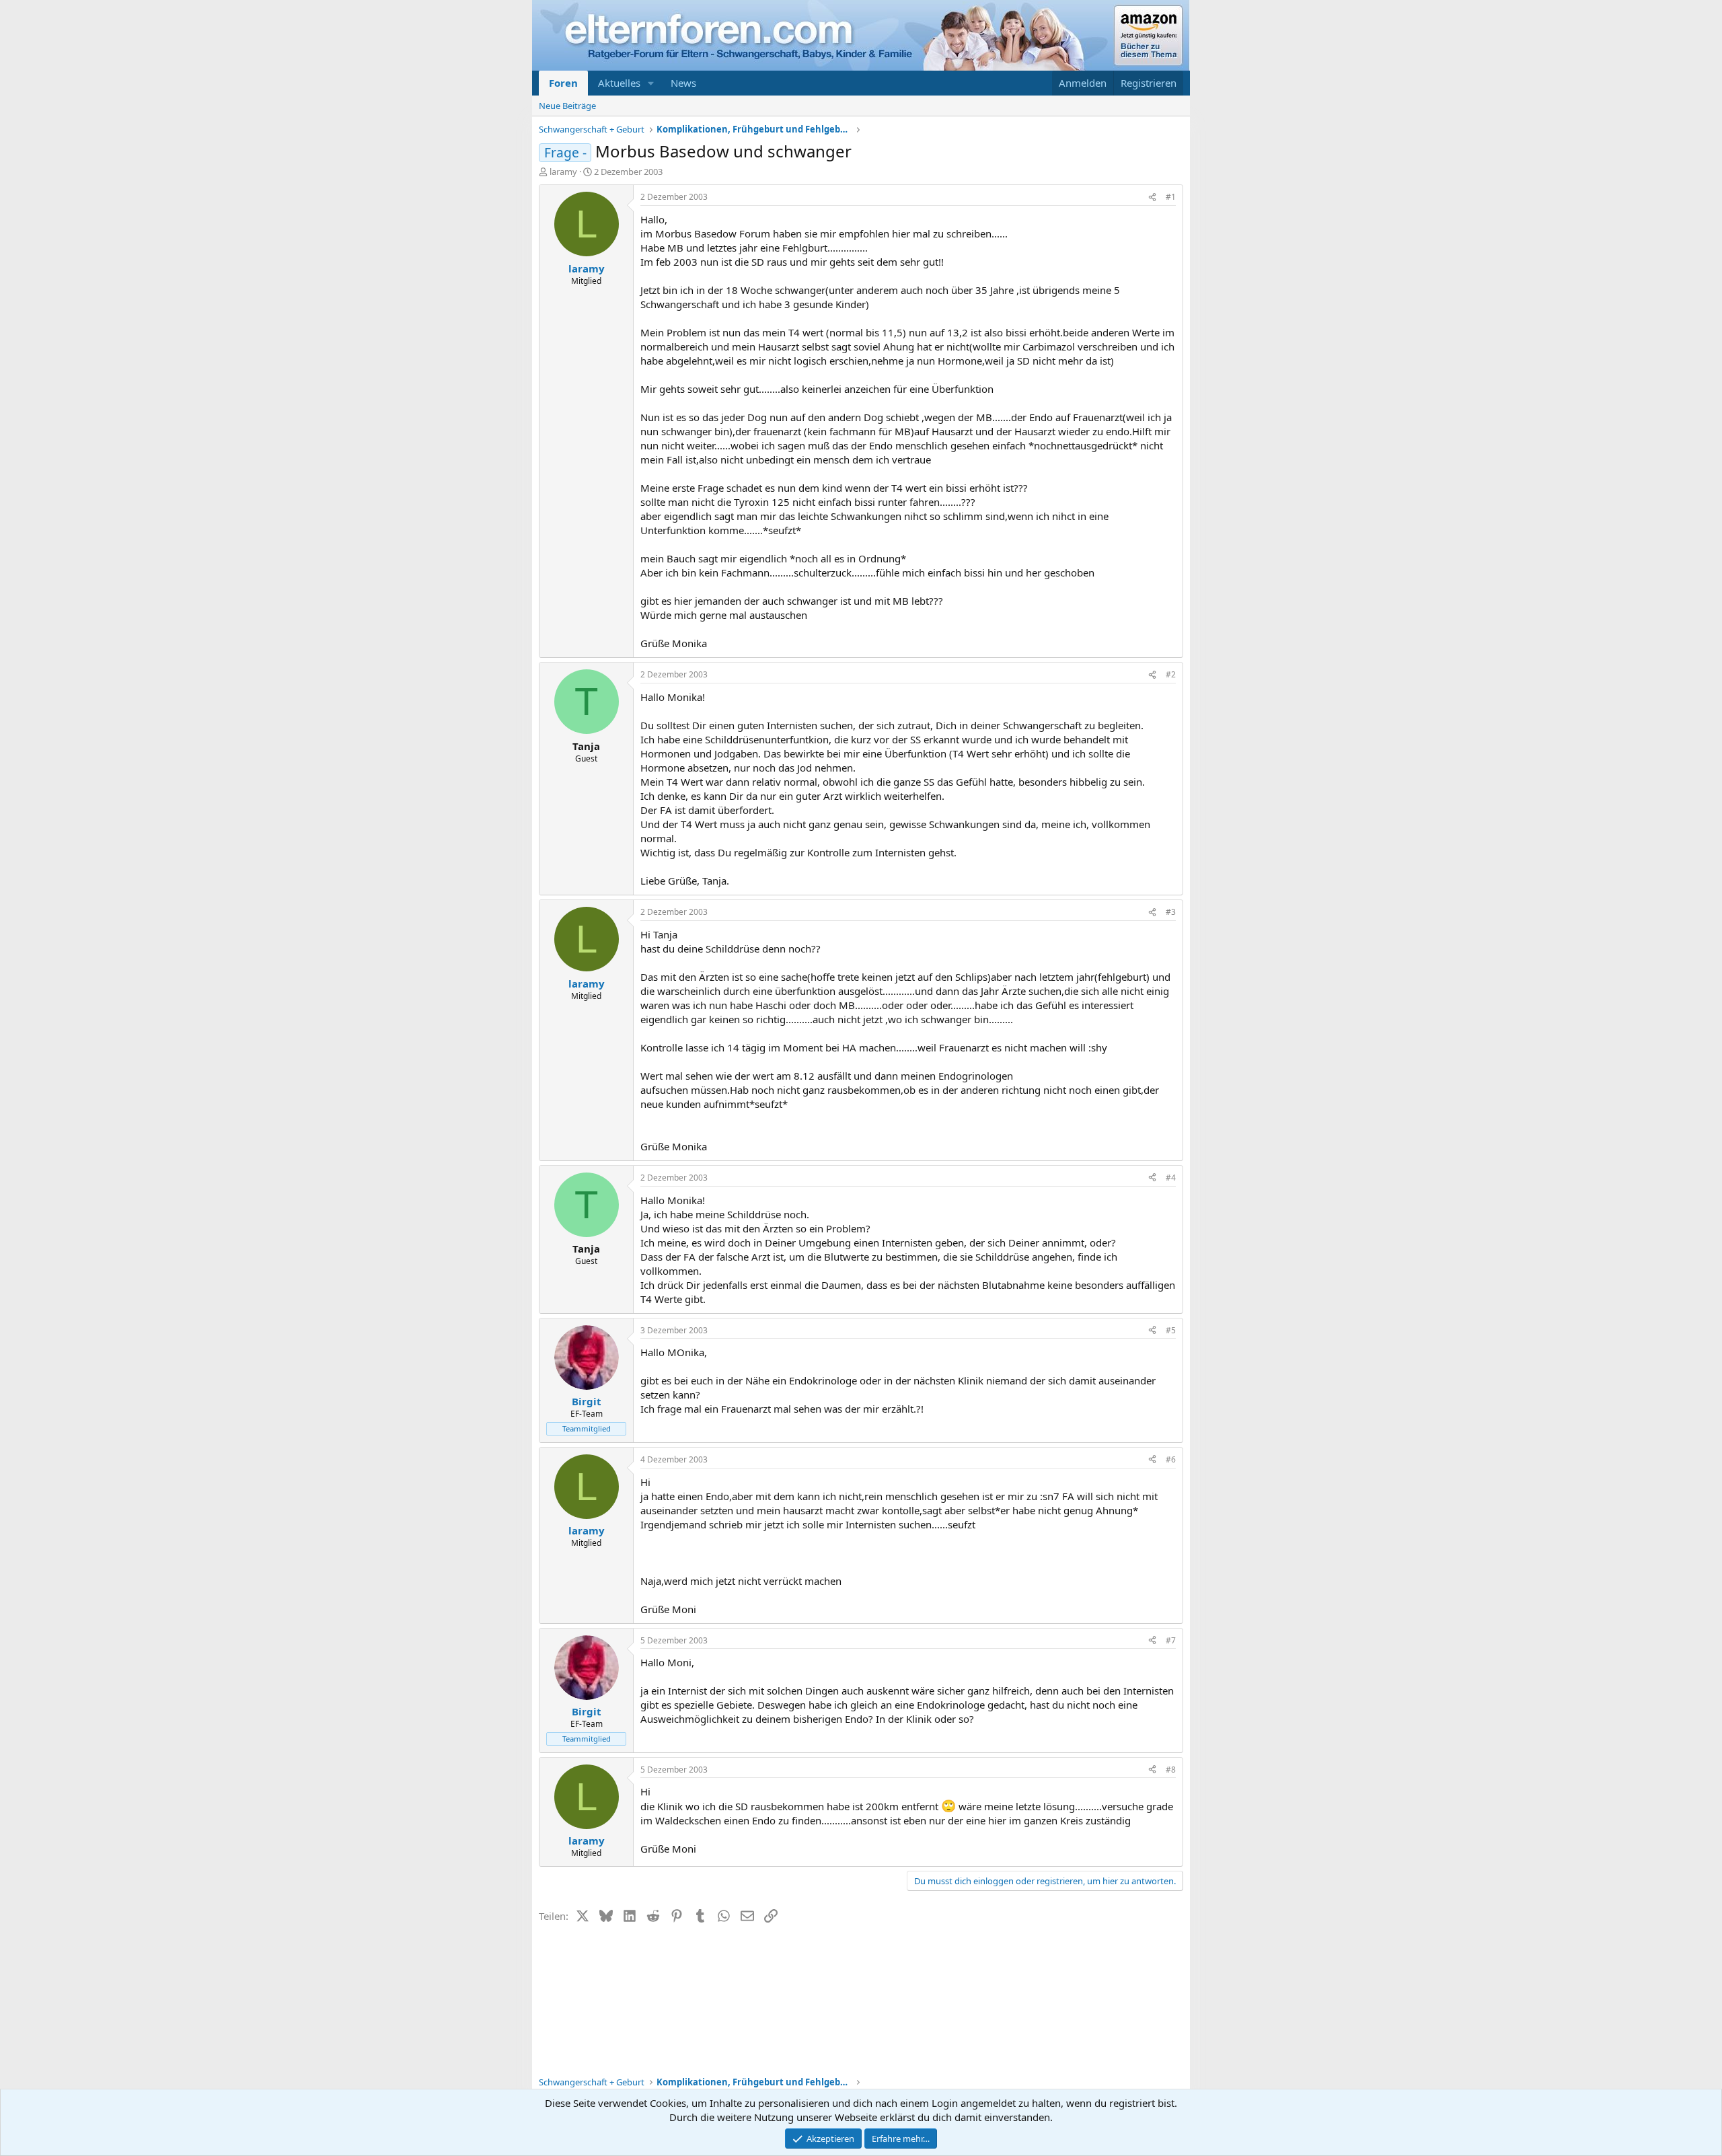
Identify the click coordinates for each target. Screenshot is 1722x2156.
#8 (1171, 1770)
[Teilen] (1152, 197)
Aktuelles (619, 83)
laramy (563, 172)
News (683, 83)
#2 (1171, 674)
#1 (1171, 197)
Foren (563, 83)
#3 (1171, 912)
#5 (1171, 1330)
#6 (1171, 1459)
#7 (1171, 1640)
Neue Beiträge (567, 106)
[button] (651, 83)
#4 (1171, 1178)
